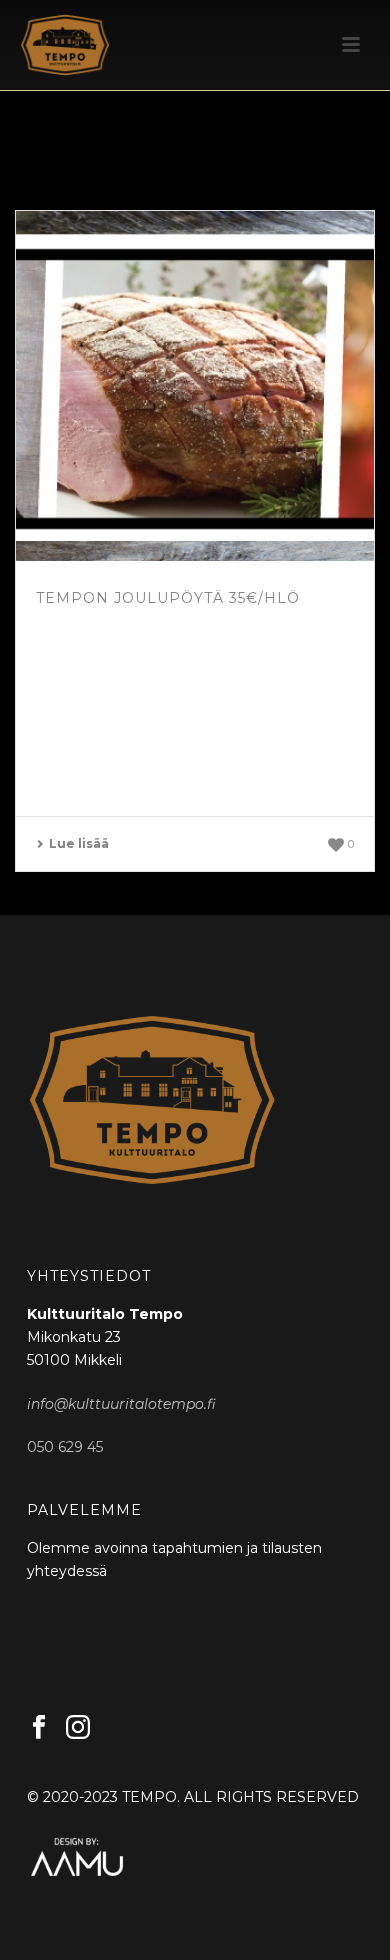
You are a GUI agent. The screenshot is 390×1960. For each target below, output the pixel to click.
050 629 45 (65, 1447)
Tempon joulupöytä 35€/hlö (168, 598)
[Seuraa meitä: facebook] (39, 1728)
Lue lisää (79, 843)
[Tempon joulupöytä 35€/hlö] (195, 386)
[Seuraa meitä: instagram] (78, 1728)
